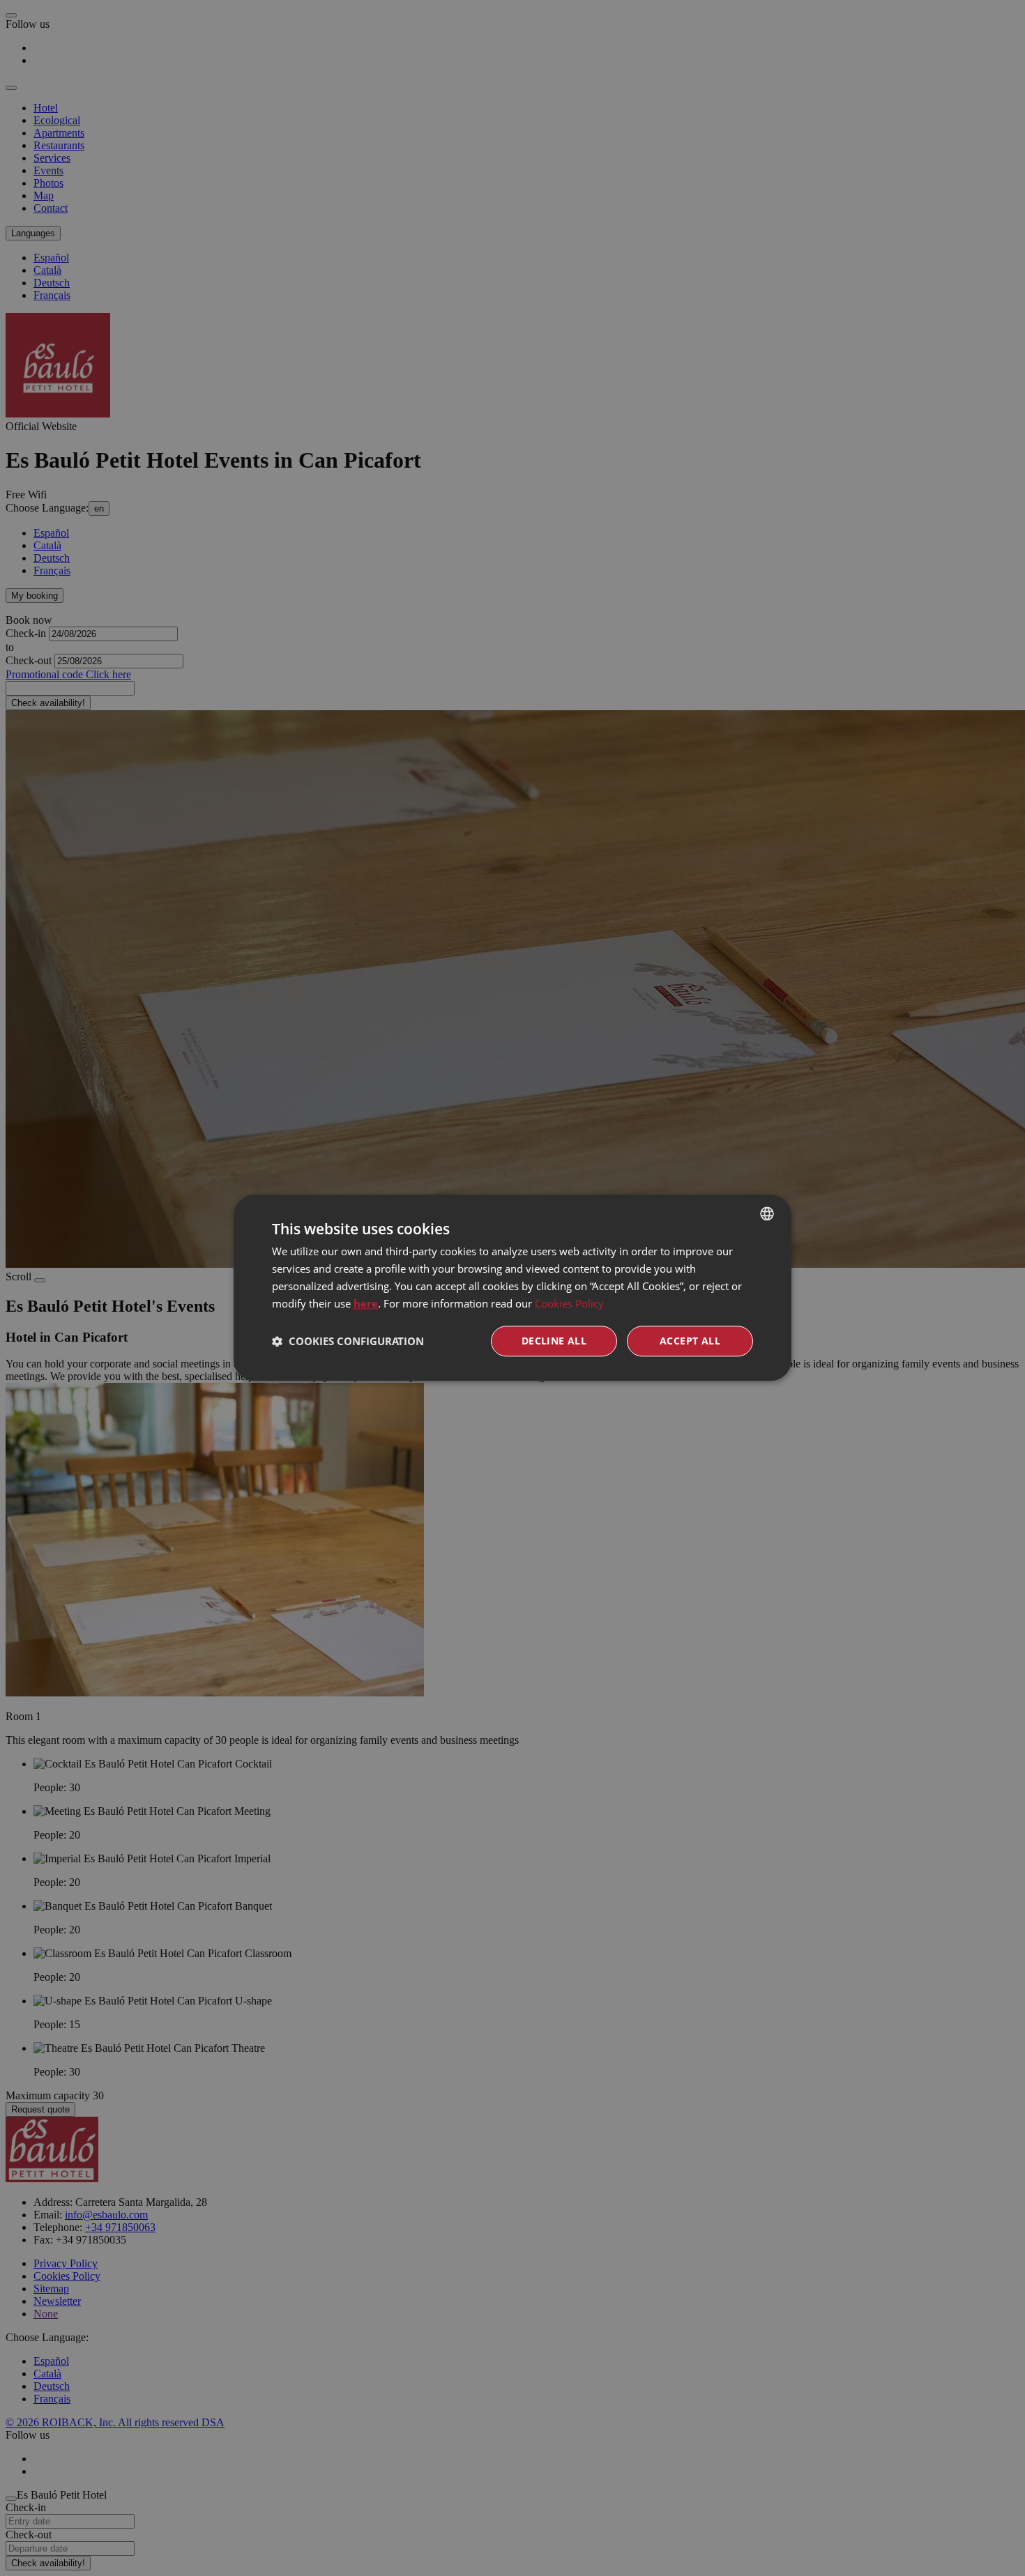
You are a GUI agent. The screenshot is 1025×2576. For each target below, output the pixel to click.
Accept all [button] (690, 1341)
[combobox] (767, 1213)
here (366, 1303)
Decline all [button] (554, 1341)
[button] (348, 1342)
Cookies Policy (569, 1303)
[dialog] (512, 1288)
